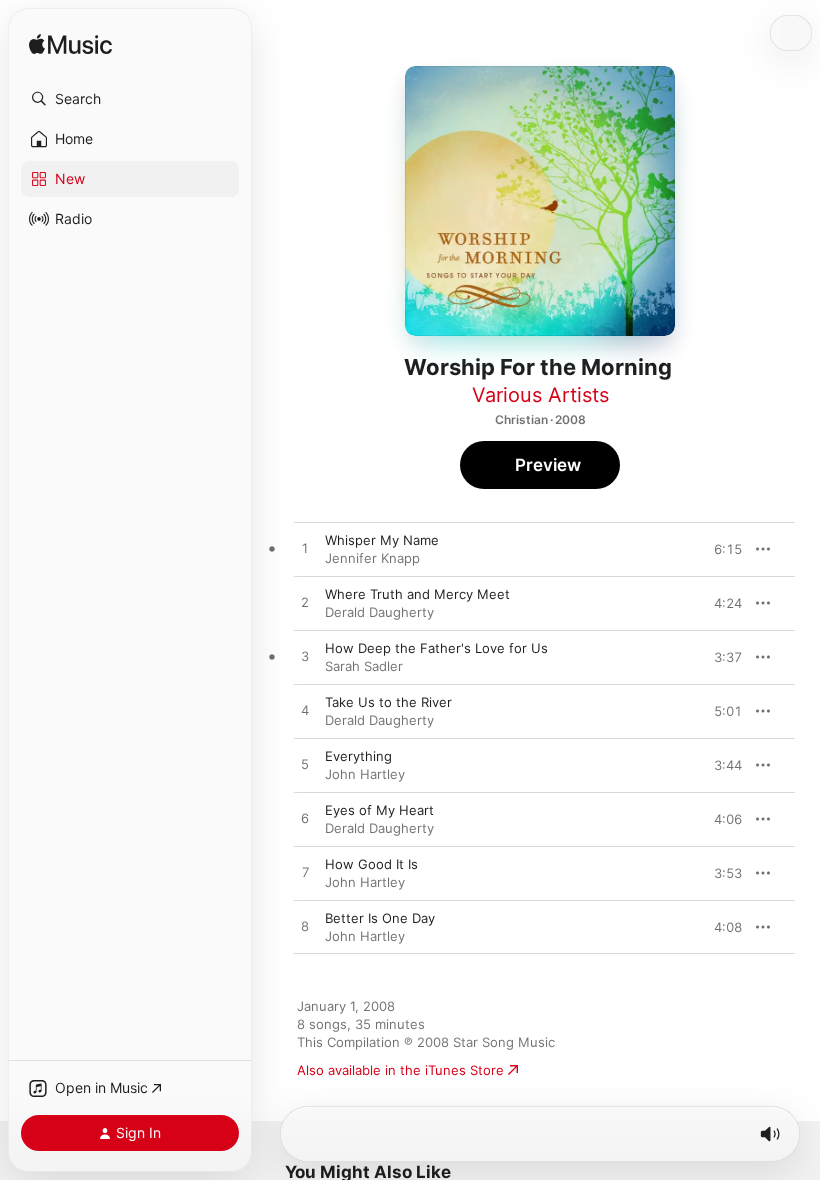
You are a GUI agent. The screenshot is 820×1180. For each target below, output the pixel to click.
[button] (130, 99)
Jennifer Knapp (372, 558)
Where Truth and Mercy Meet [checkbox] (417, 594)
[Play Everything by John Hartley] (305, 765)
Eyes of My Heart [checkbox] (379, 810)
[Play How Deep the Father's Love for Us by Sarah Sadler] (305, 657)
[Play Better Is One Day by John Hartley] (305, 927)
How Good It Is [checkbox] (371, 864)
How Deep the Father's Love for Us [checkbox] (436, 648)
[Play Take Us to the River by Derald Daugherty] (305, 711)
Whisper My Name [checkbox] (382, 540)
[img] (70, 45)
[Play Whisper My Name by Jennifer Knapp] (305, 549)
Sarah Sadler (364, 666)
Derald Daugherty (379, 612)
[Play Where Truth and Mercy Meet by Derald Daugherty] (305, 603)
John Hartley (365, 774)
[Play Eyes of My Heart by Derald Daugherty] (305, 819)
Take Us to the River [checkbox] (388, 702)
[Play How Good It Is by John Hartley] (305, 873)
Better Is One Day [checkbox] (380, 918)
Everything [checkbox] (358, 756)
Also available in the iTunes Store (400, 1070)
